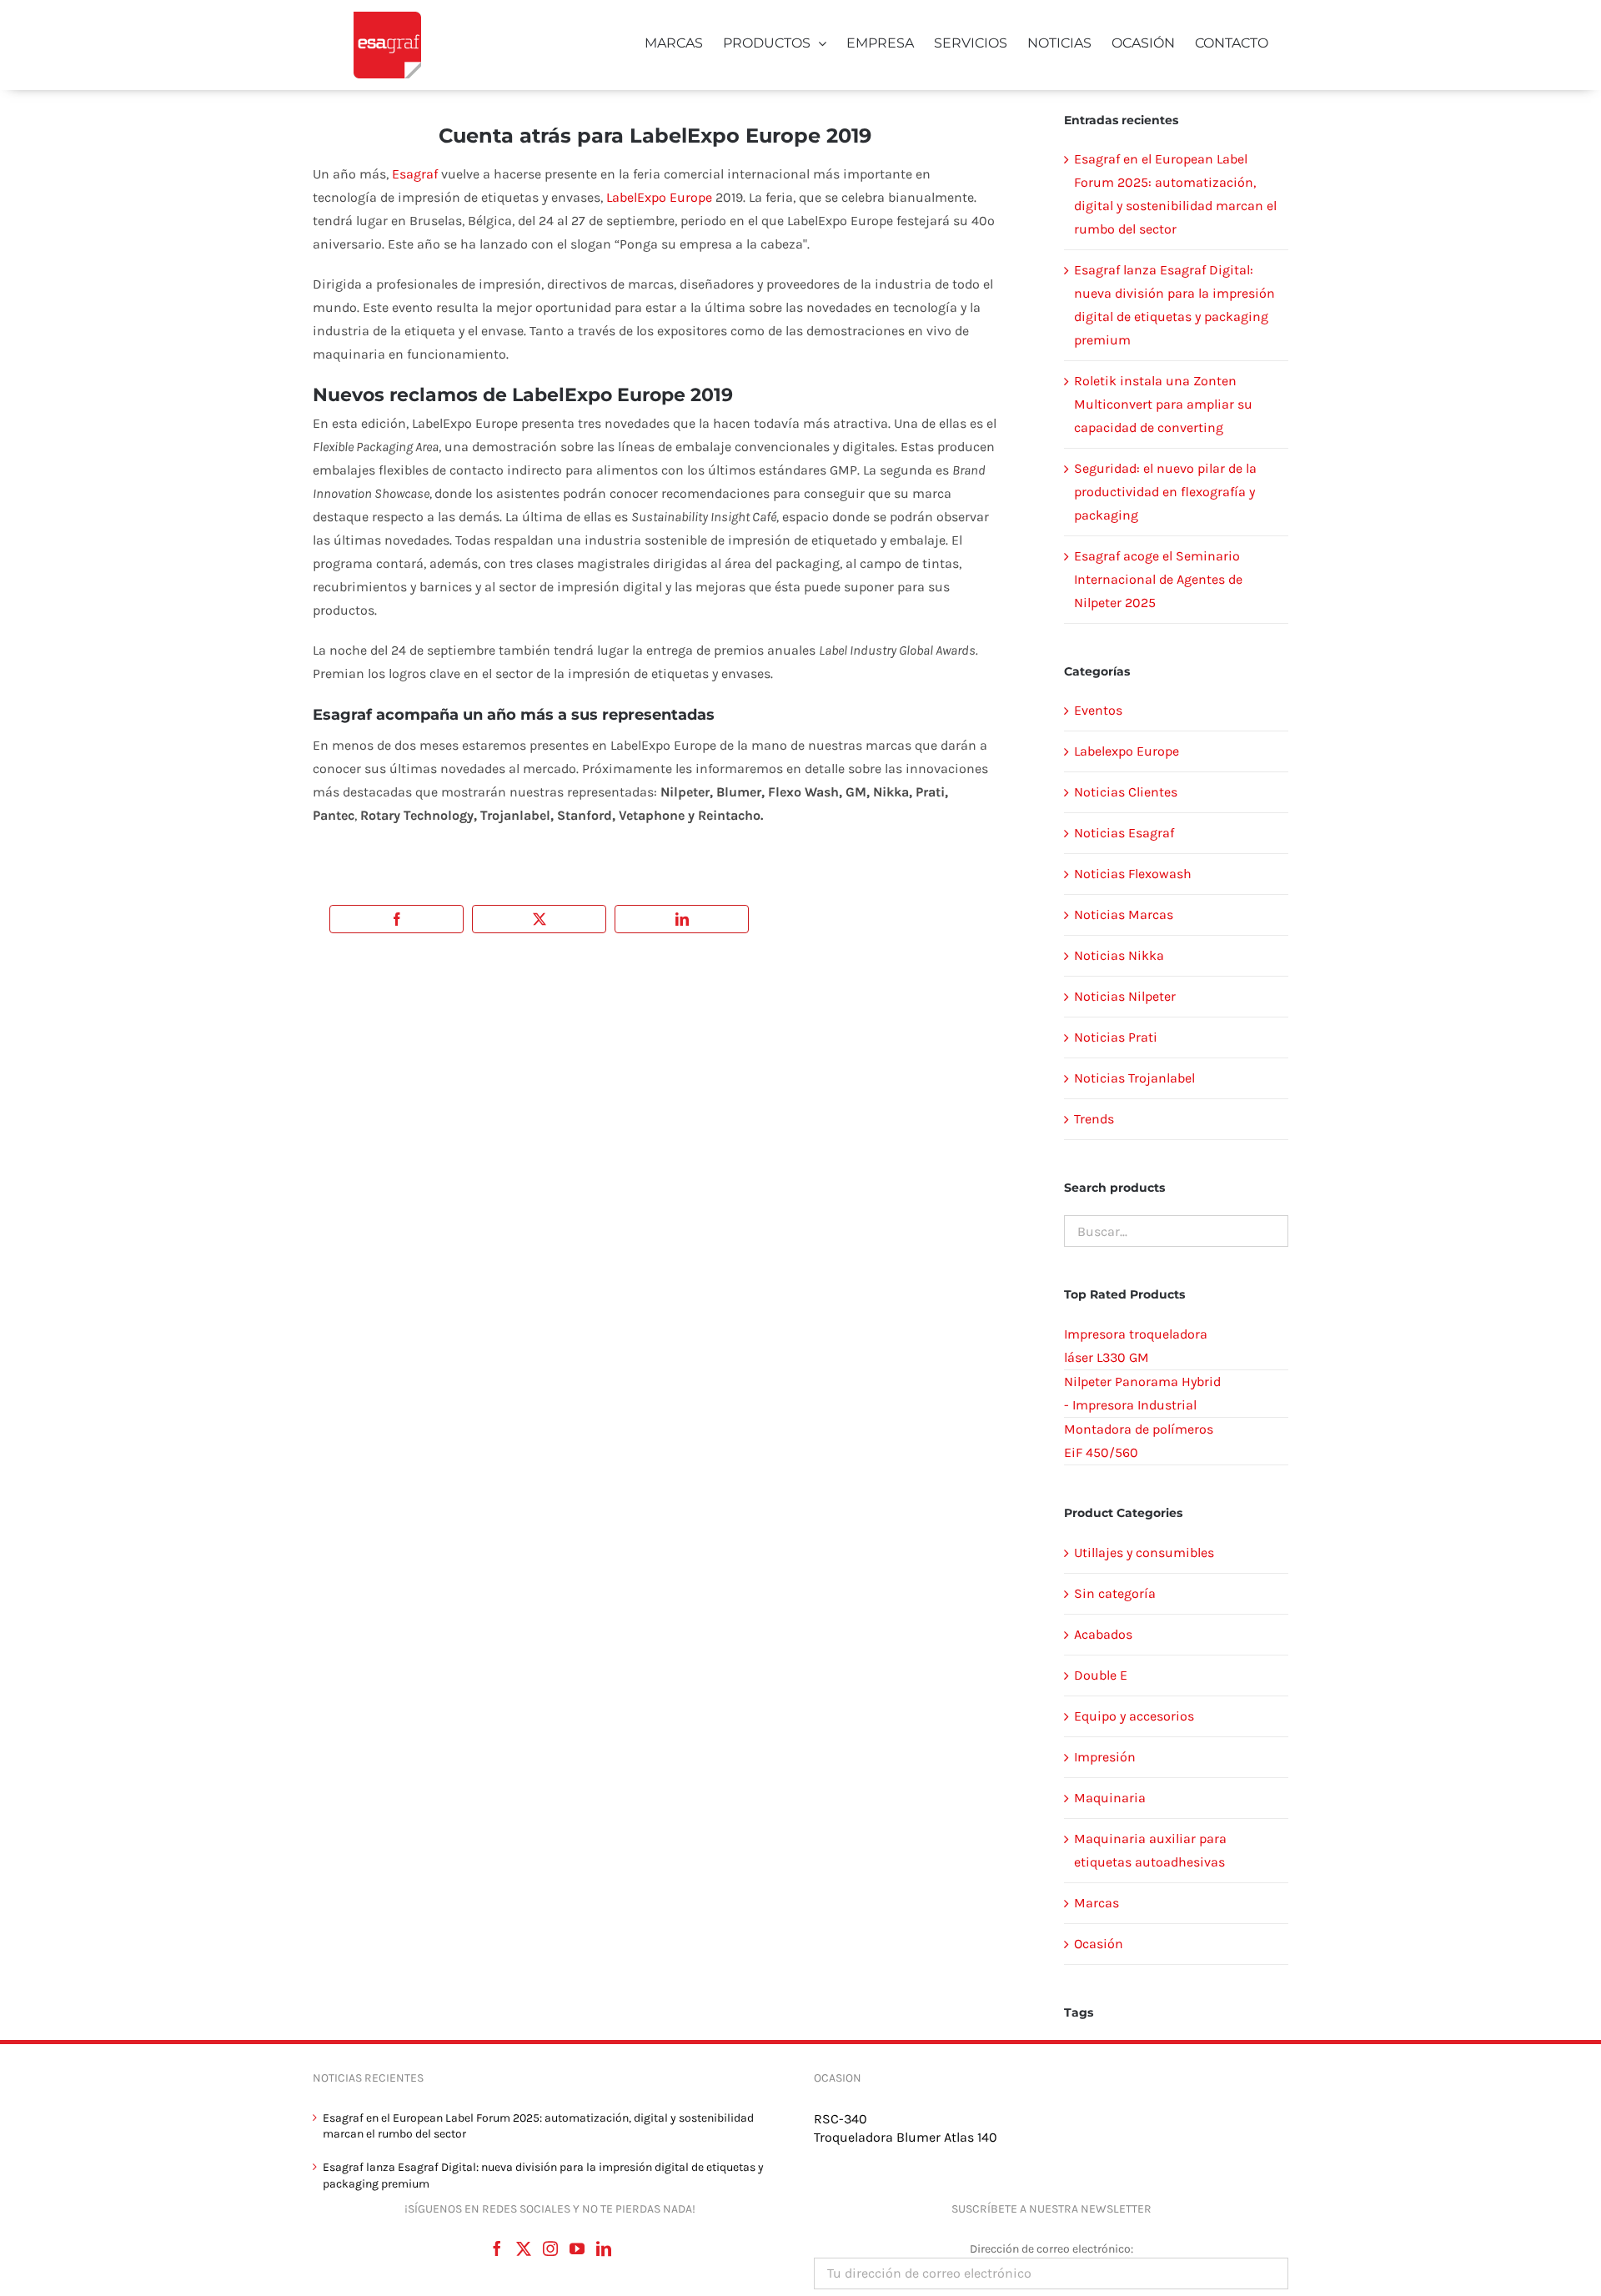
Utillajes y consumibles (1144, 1552)
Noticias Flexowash (1133, 874)
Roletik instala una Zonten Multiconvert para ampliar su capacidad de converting (1163, 404)
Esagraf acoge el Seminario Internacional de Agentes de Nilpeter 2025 (1158, 579)
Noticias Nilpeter (1125, 996)
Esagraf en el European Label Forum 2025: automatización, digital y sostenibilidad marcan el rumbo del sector (538, 2126)
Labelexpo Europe (1127, 751)
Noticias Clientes (1126, 792)
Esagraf (415, 174)
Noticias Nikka (1119, 955)
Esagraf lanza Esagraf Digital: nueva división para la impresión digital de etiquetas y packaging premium (543, 2175)
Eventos (1098, 710)
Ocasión (1099, 1944)
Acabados (1103, 1634)
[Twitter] (524, 2248)
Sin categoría (1115, 1593)
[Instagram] (550, 2248)
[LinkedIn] (604, 2248)
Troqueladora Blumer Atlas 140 (906, 2137)
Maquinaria (1110, 1798)
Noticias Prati (1116, 1037)
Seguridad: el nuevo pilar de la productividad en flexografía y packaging (1165, 492)
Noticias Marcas (1124, 914)
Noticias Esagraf (1124, 833)
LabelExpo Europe (659, 197)
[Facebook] (497, 2248)
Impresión (1105, 1757)
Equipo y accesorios (1134, 1716)
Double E (1101, 1675)
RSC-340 (841, 2119)
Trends (1094, 1119)
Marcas (1097, 1903)
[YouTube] (577, 2248)
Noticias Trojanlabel (1134, 1078)
